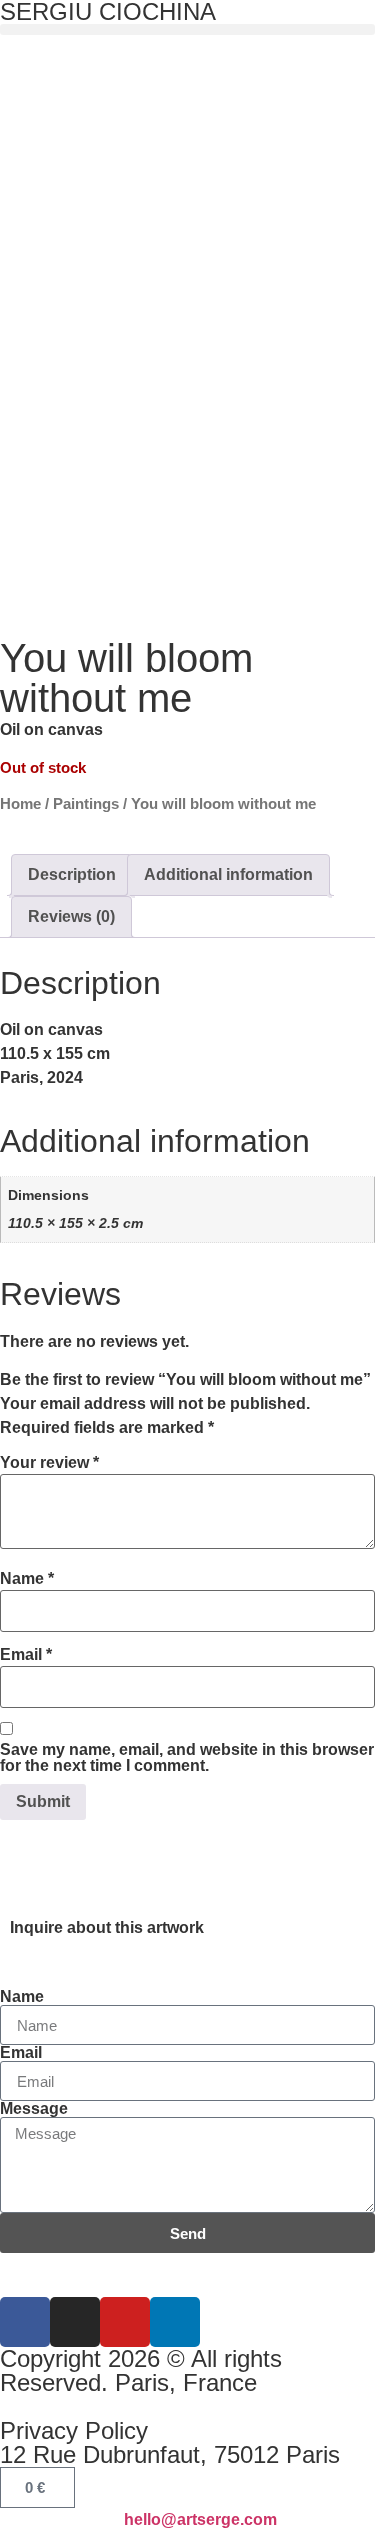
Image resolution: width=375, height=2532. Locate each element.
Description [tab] (72, 874)
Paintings (86, 804)
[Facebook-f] (25, 2322)
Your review (49, 1463)
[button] (187, 29)
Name (27, 1579)
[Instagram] (75, 2322)
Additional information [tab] (228, 874)
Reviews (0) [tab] (71, 916)
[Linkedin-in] (175, 2322)
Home (20, 804)
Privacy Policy (74, 2430)
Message (34, 2109)
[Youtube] (125, 2322)
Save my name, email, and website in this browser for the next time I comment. (187, 1758)
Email (26, 1655)
